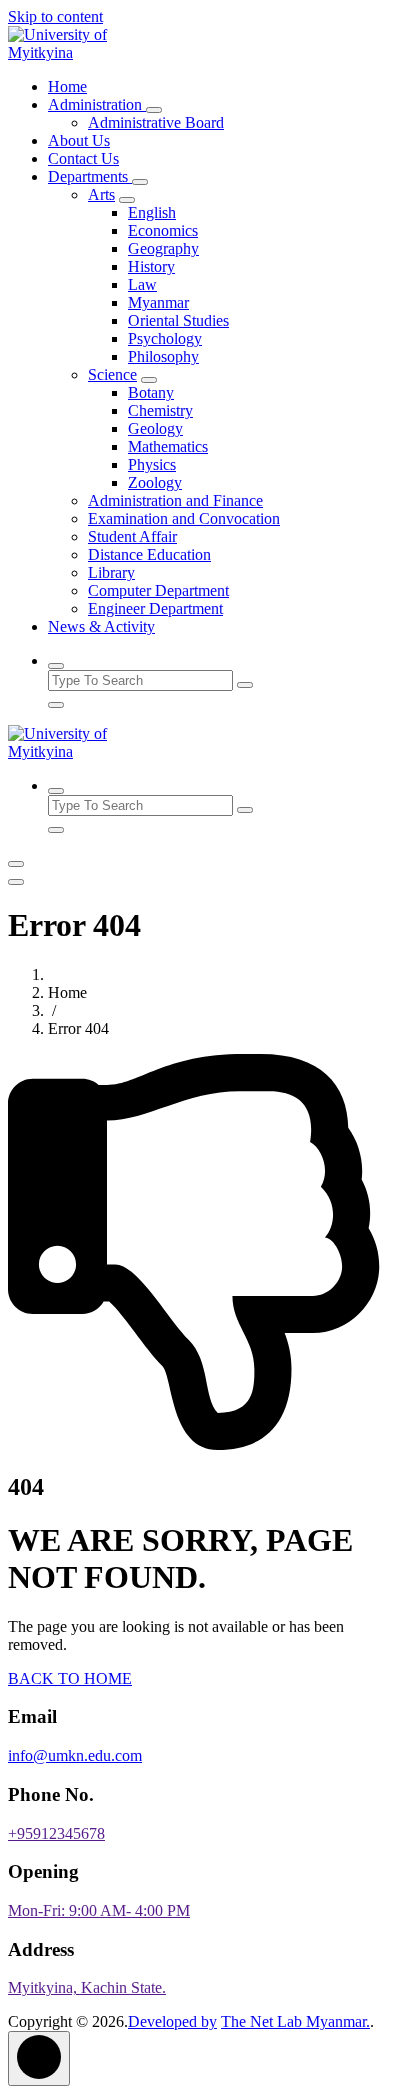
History (151, 266)
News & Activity (101, 626)
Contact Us (83, 158)
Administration (97, 104)
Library (111, 572)
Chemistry (160, 410)
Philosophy (163, 356)
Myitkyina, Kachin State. (87, 1987)
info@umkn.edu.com (75, 1755)
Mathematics (168, 446)
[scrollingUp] (39, 2058)
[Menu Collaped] (16, 864)
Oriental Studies (178, 320)
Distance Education (149, 554)
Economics (163, 230)
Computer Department (158, 590)
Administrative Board (156, 122)
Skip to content (55, 16)
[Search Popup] (56, 666)
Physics (152, 464)
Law (142, 284)
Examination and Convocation (184, 518)
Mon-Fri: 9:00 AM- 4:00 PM (99, 1910)
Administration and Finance (175, 500)
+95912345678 (56, 1833)
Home (67, 86)
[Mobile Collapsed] (154, 110)
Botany (151, 392)
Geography (163, 248)
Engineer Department (155, 608)
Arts (101, 194)
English (152, 212)
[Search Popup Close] (56, 705)
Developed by (172, 2021)
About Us (79, 140)
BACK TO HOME (70, 1678)
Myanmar (158, 302)
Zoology (155, 482)
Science (112, 374)
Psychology (165, 338)
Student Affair (132, 536)
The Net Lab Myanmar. (295, 2021)
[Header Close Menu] (16, 882)
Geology (155, 428)
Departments (90, 176)
